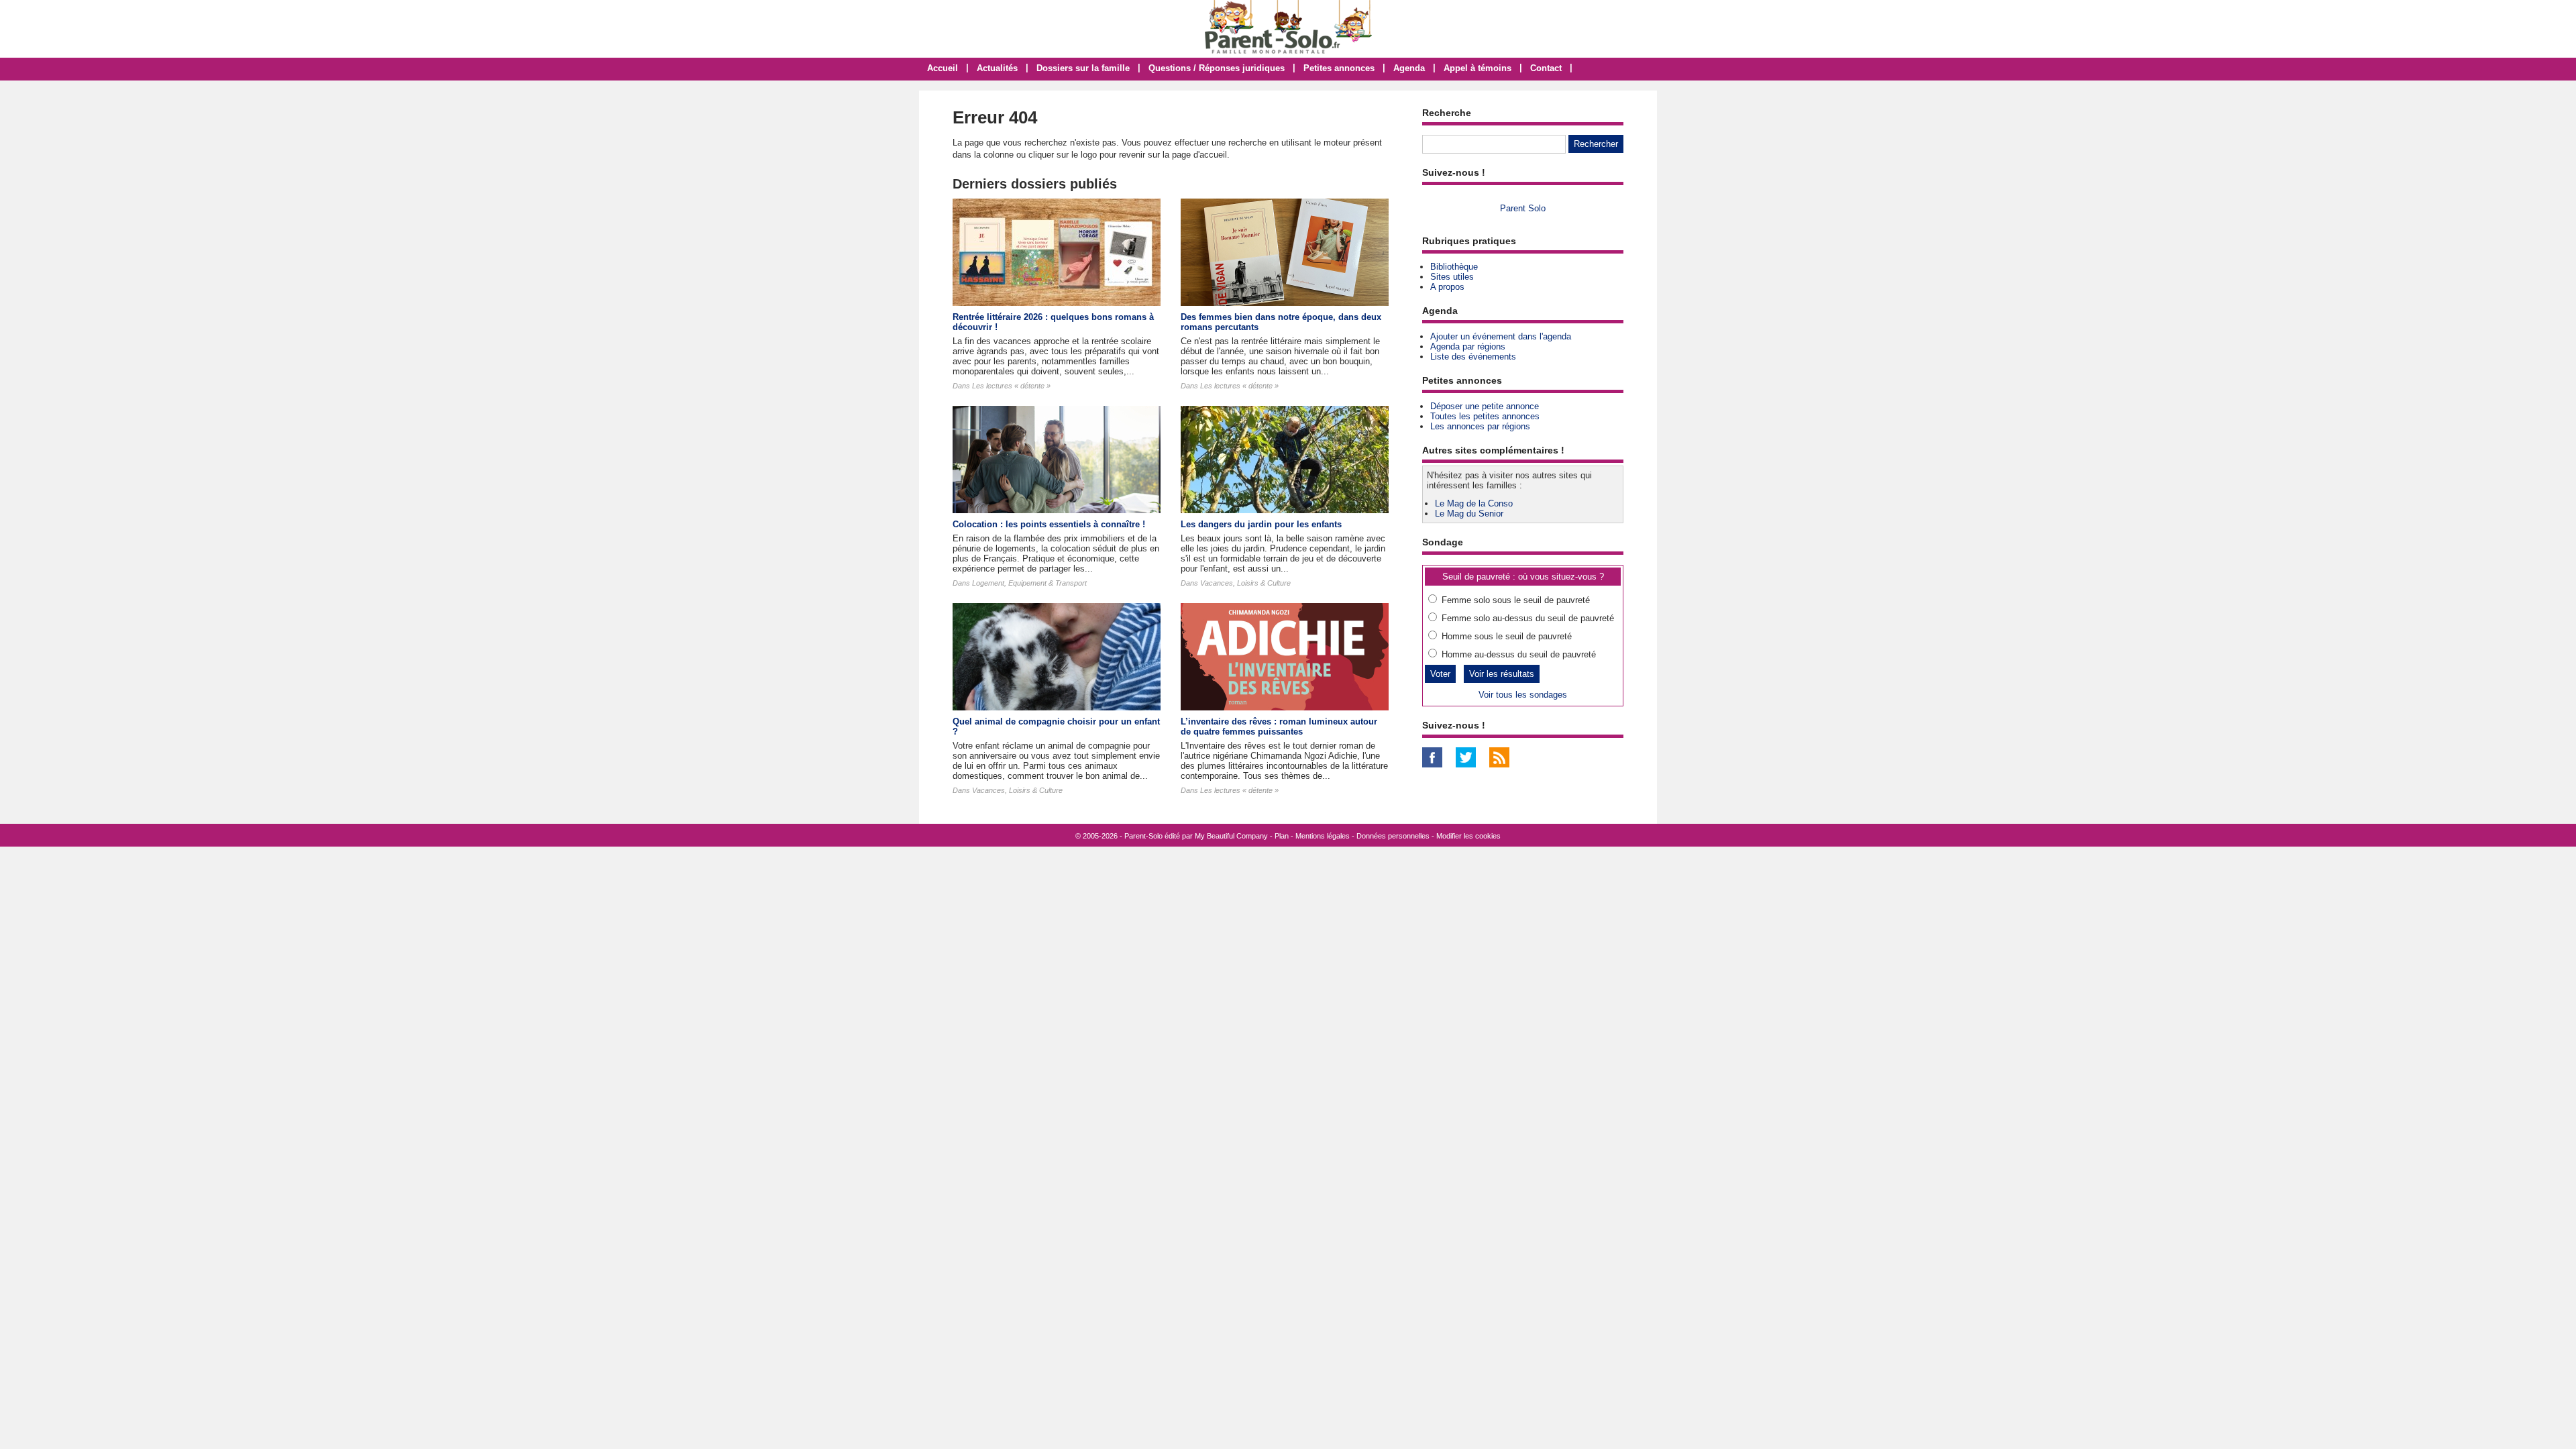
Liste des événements (1473, 357)
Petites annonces (1339, 68)
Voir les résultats (1502, 674)
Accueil (943, 68)
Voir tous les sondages (1523, 695)
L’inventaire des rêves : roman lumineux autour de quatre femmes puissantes (1279, 727)
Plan (1282, 836)
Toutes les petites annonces (1485, 416)
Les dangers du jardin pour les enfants (1261, 524)
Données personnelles (1393, 836)
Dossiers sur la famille (1083, 68)
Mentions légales (1323, 836)
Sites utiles (1452, 277)
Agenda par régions (1468, 346)
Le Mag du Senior (1469, 514)
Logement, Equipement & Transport (1029, 583)
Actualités (997, 68)
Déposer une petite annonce (1485, 406)
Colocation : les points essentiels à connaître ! (1049, 524)
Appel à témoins (1478, 68)
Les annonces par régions (1480, 426)
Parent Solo (1523, 208)
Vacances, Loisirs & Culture (1245, 583)
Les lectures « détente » (1011, 386)
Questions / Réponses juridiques (1217, 68)
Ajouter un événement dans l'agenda (1501, 336)
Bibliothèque (1454, 267)
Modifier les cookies (1468, 836)
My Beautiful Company (1231, 836)
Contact (1546, 68)
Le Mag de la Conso (1474, 503)
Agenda (1409, 68)
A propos (1447, 287)
